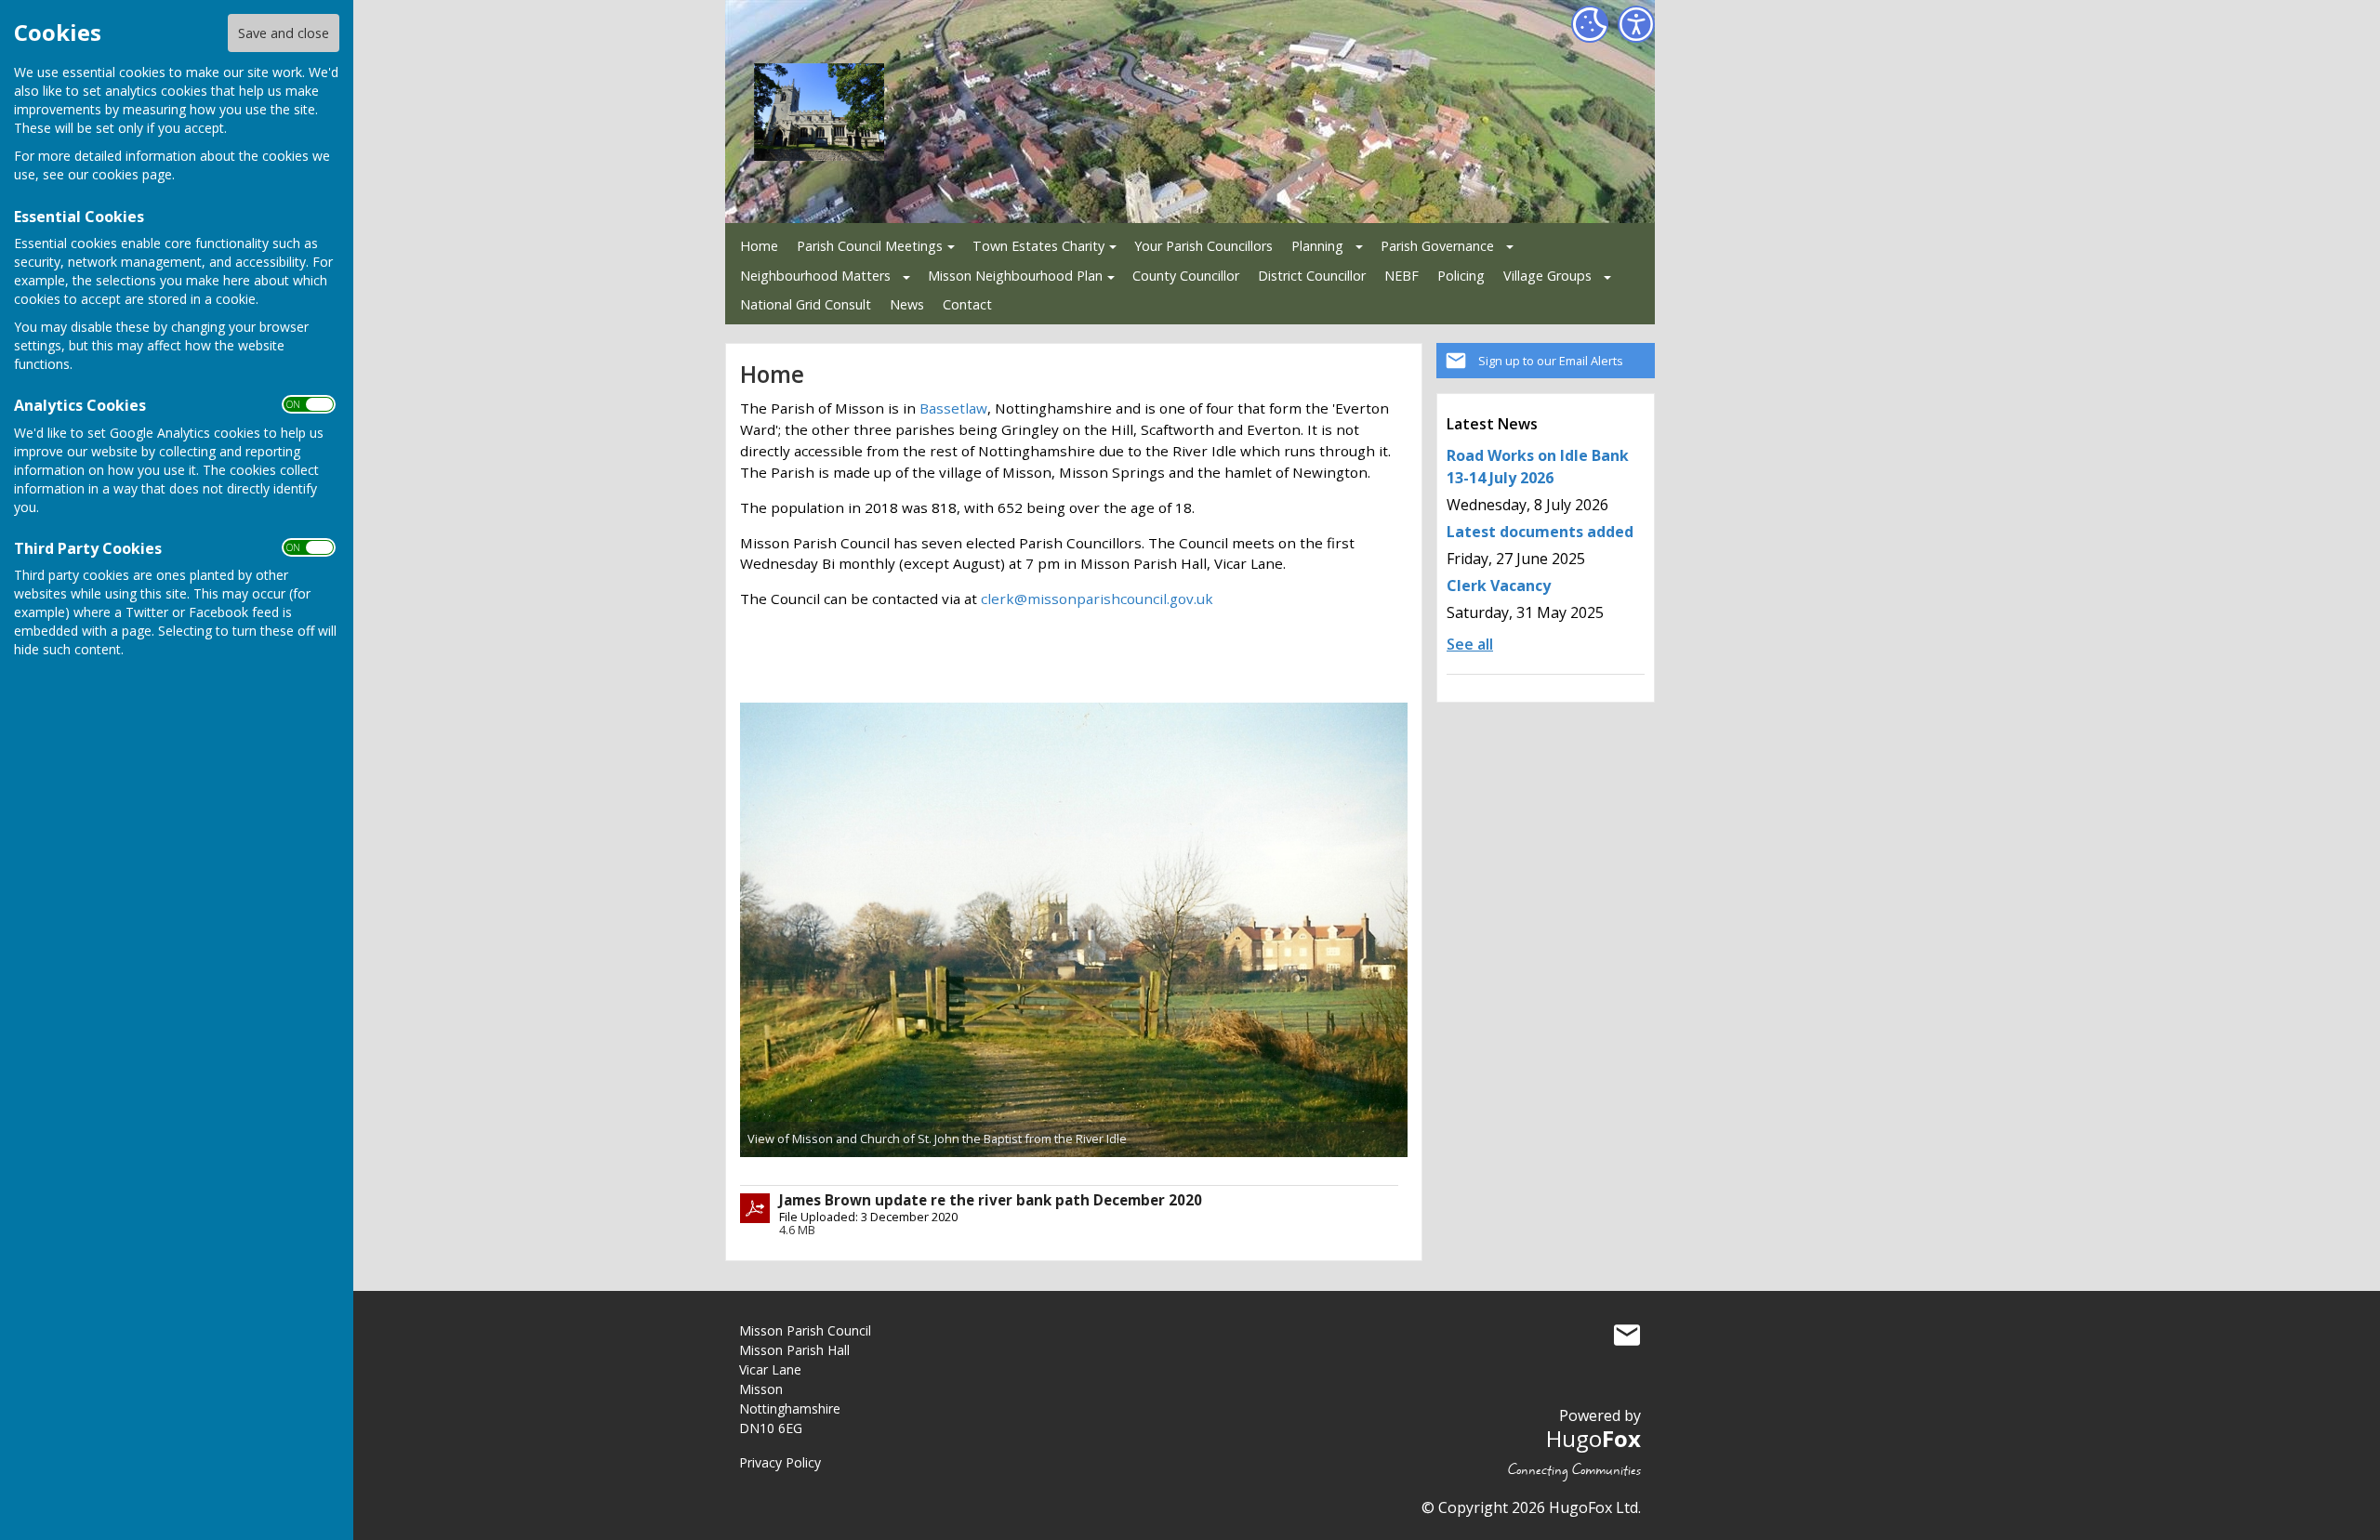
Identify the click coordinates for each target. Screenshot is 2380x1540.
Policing (1461, 276)
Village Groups (1547, 276)
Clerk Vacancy (1499, 586)
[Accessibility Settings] (1636, 24)
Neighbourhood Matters (815, 276)
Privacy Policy (780, 1462)
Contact (967, 304)
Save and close (284, 33)
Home (759, 246)
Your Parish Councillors (1203, 246)
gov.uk (1191, 599)
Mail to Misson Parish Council (1627, 1335)
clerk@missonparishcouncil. (1075, 599)
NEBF (1402, 276)
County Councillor (1186, 276)
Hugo (1593, 1438)
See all (1470, 644)
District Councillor (1312, 276)
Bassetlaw (953, 408)
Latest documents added (1540, 532)
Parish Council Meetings (870, 246)
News (907, 304)
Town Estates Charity (1038, 246)
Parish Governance (1437, 246)
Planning (1317, 246)
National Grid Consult (806, 304)
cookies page (132, 174)
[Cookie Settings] (1590, 24)
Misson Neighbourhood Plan (1015, 276)
